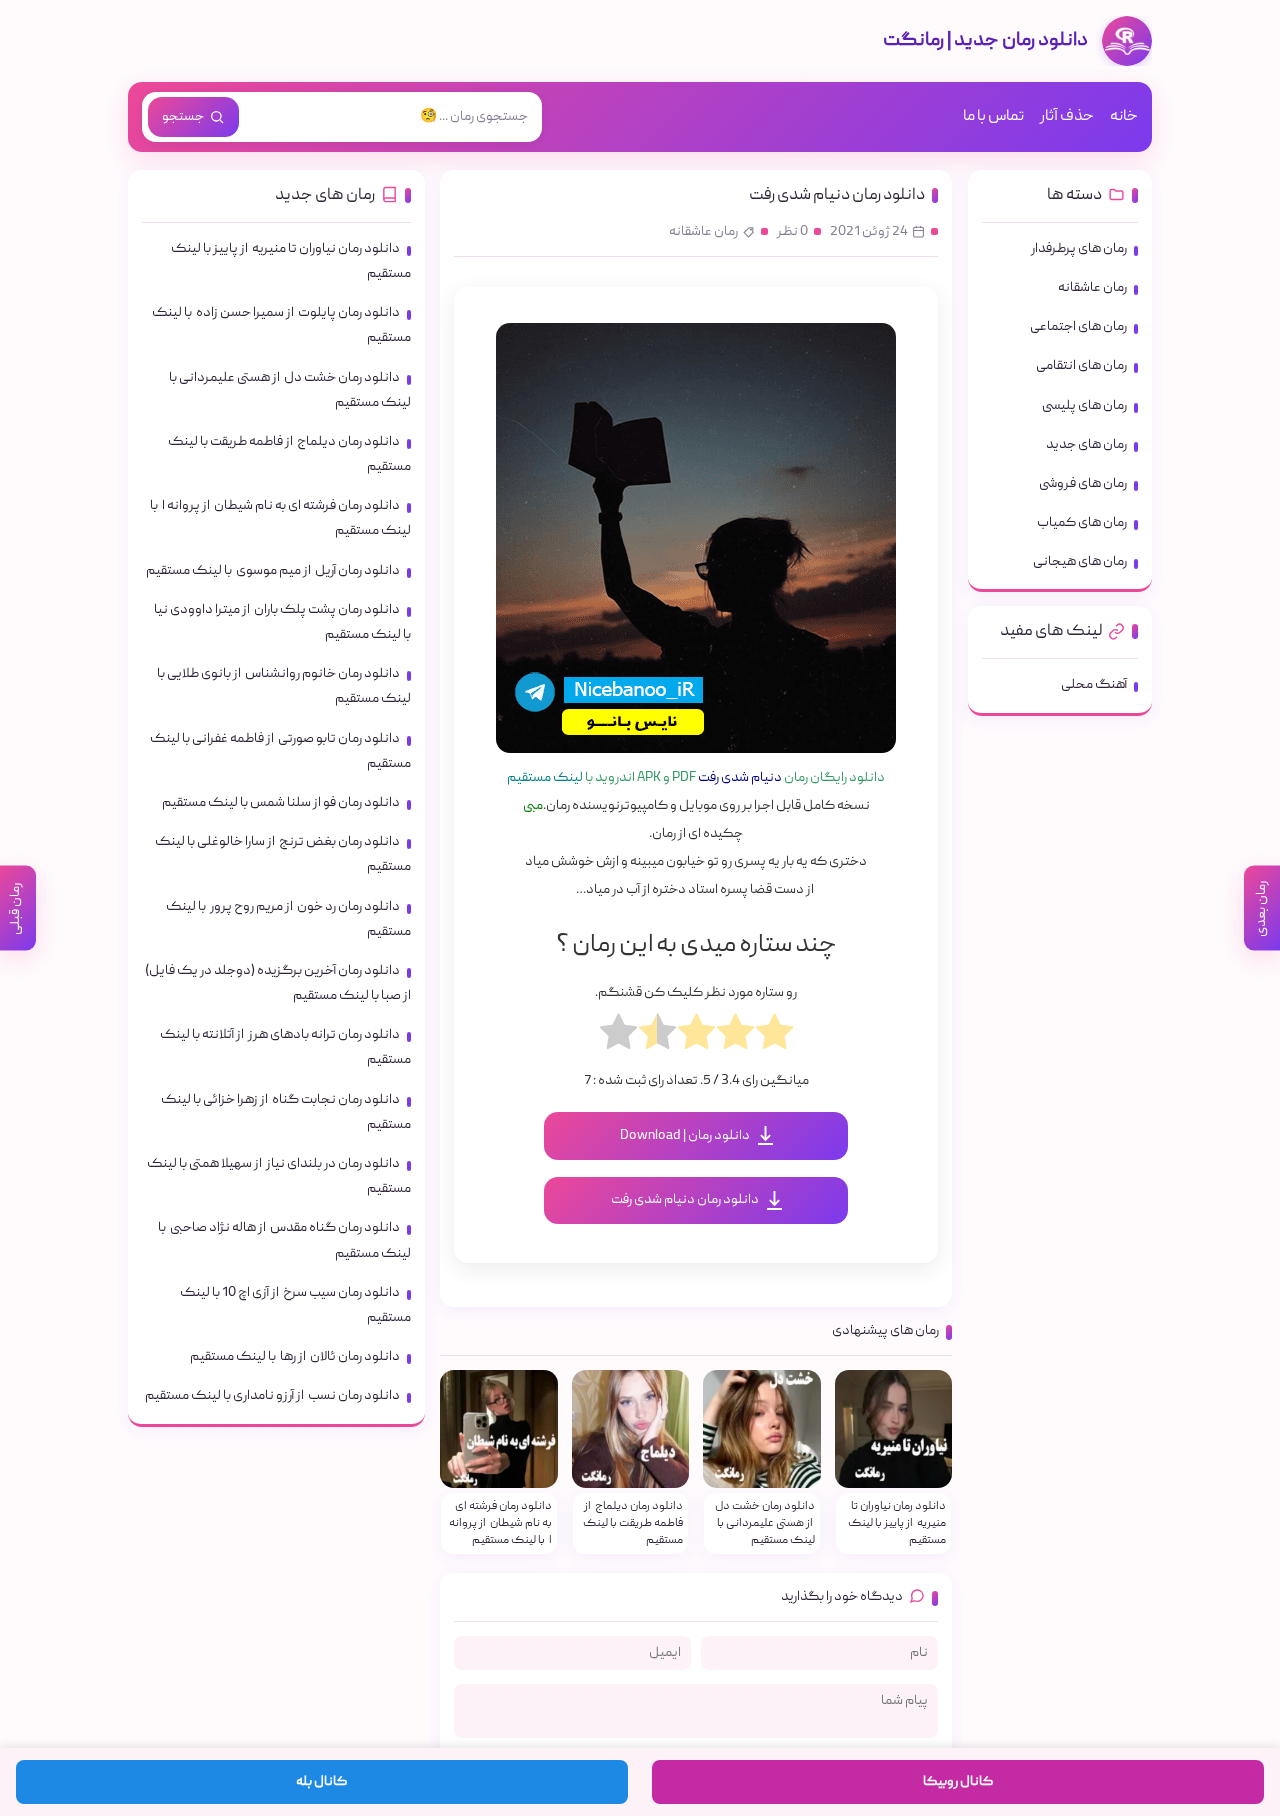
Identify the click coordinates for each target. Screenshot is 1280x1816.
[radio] (774, 1037)
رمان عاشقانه (703, 232)
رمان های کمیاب (1082, 523)
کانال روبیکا (958, 1782)
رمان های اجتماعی (1078, 327)
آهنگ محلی (1094, 685)
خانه (1124, 117)
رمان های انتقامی (1081, 366)
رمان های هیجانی (1080, 562)
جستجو (183, 117)
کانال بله (321, 1782)
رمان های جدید (1086, 445)
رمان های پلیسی (1084, 406)
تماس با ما (993, 117)
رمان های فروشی (1083, 484)
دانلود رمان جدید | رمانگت (985, 41)
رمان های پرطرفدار (1079, 249)
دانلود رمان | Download (685, 1136)
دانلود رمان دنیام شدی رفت (837, 196)
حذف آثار (1067, 117)
